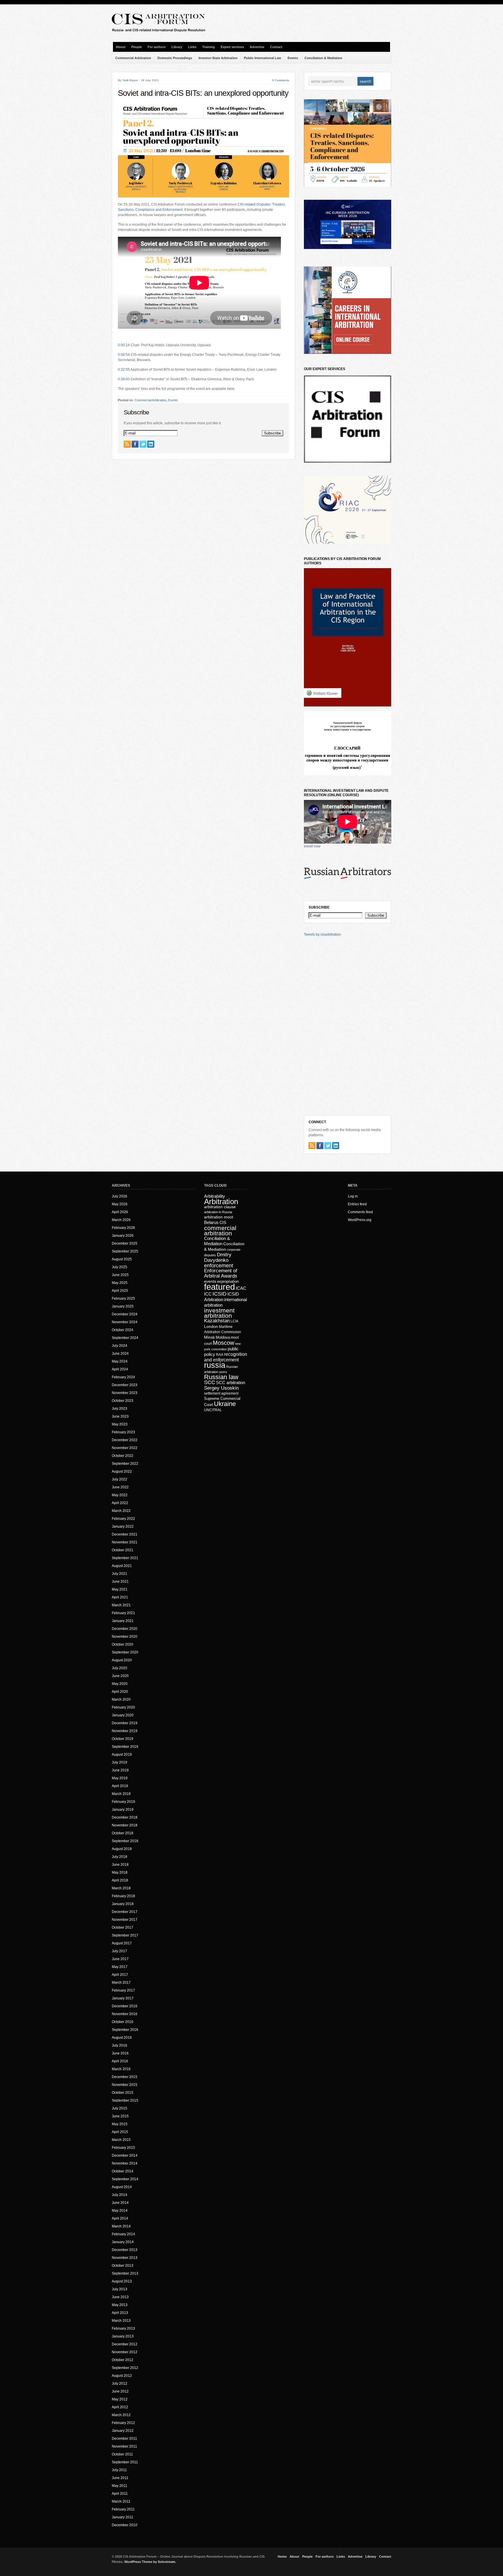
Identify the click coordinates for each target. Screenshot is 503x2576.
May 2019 (120, 1778)
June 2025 (120, 1275)
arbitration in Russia (218, 1212)
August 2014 (122, 2187)
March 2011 (121, 2501)
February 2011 (123, 2509)
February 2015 (123, 2148)
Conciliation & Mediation (323, 58)
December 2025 (125, 1243)
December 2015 (125, 2077)
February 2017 (123, 1990)
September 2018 (125, 1841)
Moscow (223, 1343)
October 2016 (123, 2022)
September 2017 (125, 1935)
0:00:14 (124, 345)
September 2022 (125, 1464)
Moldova (223, 1337)
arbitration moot (219, 1217)
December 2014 (125, 2155)
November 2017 (125, 1920)
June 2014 (120, 2203)
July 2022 (119, 1479)
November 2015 (125, 2085)
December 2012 (125, 2344)
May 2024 (120, 1361)
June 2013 (120, 2297)
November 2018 (125, 1825)
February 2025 (123, 1298)
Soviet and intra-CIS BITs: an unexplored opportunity (203, 93)
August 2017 (122, 1943)
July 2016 (119, 2045)
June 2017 (120, 1959)
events (210, 1281)
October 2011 (122, 2454)
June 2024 (120, 1354)
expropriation (228, 1281)
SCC (210, 1382)
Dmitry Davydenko (218, 1257)
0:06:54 (124, 355)
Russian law (221, 1377)
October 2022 (123, 1456)
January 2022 (123, 1526)
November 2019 (125, 1731)
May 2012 (120, 2399)
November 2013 (125, 2258)
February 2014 (123, 2234)
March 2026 (121, 1220)
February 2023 (123, 1432)
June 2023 (120, 1416)
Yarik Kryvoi (130, 80)
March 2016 (121, 2069)
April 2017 (120, 1975)
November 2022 (125, 1448)
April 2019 (120, 1786)
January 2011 (123, 2517)
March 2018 (121, 1888)
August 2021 (122, 1566)
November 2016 (125, 2014)
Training (209, 47)
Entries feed (357, 1204)
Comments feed (360, 1212)
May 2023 (120, 1424)
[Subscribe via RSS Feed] (127, 444)
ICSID (219, 1294)
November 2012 (125, 2352)
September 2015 (125, 2100)
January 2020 (123, 1715)
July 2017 (119, 1951)
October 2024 (123, 1330)
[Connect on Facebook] (135, 444)
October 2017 (123, 1927)
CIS (223, 1222)
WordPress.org (360, 1220)
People (137, 47)
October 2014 (123, 2171)
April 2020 (120, 1692)
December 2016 (125, 2006)
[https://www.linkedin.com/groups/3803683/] (151, 444)
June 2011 (120, 2478)
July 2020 (119, 1668)
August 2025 (122, 1259)
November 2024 (125, 1322)
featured (219, 1287)
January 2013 (123, 2336)
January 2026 (123, 1236)
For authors (157, 47)
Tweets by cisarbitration (322, 934)
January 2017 (123, 1998)
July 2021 (119, 1574)
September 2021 (125, 1558)
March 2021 (121, 1605)
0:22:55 (124, 370)
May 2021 (120, 1589)
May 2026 (120, 1204)
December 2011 (124, 2439)
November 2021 (125, 1542)
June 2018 (120, 1865)
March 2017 (121, 1983)
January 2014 (123, 2242)
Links (192, 47)
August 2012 (122, 2376)
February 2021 (123, 1613)
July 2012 (119, 2384)
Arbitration (221, 1202)
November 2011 (124, 2446)
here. (231, 389)
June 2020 (120, 1676)
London (211, 1326)
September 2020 (125, 1652)
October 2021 (123, 1550)
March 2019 (121, 1794)
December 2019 (125, 1723)
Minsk (209, 1337)
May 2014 (120, 2211)
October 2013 (123, 2266)
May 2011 (119, 2486)
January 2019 (123, 1810)
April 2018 (120, 1880)
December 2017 (125, 1912)
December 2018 (125, 1817)
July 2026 (119, 1196)
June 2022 (120, 1487)
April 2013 (120, 2313)
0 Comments (281, 80)
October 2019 (123, 1739)
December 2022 (125, 1440)
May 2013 (120, 2305)
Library (177, 47)
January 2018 (123, 1904)
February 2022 (123, 1519)
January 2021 (123, 1621)
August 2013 (122, 2281)
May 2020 (120, 1684)
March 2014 (121, 2226)
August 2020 (122, 1660)
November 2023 (125, 1393)
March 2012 (121, 2415)
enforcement (219, 1266)
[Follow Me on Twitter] (143, 444)
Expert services (232, 47)
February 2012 (123, 2423)
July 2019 (119, 1762)
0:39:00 (124, 379)
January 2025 (123, 1306)
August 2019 (122, 1755)
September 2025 (125, 1251)
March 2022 (121, 1511)
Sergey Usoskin (221, 1388)
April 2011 (120, 2494)
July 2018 (119, 1857)
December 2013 (125, 2250)
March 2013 (121, 2321)
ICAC (241, 1288)
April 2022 (120, 1503)
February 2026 (123, 1228)
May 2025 (120, 1283)
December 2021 (125, 1534)
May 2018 (120, 1872)
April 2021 (120, 1597)
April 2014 (120, 2218)
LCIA (234, 1321)
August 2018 (122, 1849)
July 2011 (119, 2470)
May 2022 (120, 1495)
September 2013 (125, 2273)
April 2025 (120, 1291)
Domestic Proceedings (175, 58)
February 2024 (123, 1377)
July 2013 (119, 2289)
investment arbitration (219, 1313)
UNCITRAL (213, 1410)
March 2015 (121, 2140)
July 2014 (119, 2195)
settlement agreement (221, 1393)
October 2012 (123, 2360)
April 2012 (120, 2407)
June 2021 (120, 1582)
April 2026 (120, 1212)
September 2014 (125, 2179)
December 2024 (125, 1314)
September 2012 (125, 2368)
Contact (276, 47)
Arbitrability (215, 1196)
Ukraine (225, 1404)
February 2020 (123, 1707)
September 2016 (125, 2030)
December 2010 (125, 2525)
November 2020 (125, 1637)
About (121, 47)
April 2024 (120, 1369)
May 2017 (120, 1967)
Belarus (211, 1222)
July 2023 (119, 1409)
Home (282, 2556)
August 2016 (122, 2038)
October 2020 (123, 1644)
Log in (353, 1196)
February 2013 (123, 2328)
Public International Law (263, 58)
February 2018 (123, 1896)
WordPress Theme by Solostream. (150, 2562)
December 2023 (125, 1385)
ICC (208, 1294)
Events (293, 58)
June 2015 (120, 2116)
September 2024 (125, 1338)
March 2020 (121, 1699)
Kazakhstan (217, 1321)
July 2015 (119, 2108)
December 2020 (125, 1629)
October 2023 (123, 1401)
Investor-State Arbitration (218, 58)
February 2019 (123, 1802)
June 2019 (120, 1770)
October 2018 (123, 1833)
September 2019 (125, 1747)
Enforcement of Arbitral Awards (221, 1273)
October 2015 (123, 2093)
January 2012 (123, 2431)
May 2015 (120, 2124)
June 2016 (120, 2053)
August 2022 (122, 1471)
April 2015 (120, 2132)
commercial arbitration (220, 1230)
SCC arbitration (231, 1382)
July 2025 (119, 1267)
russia (215, 1365)
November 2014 (125, 2163)
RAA (220, 1355)
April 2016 (120, 2061)
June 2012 (120, 2391)
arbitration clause (220, 1207)
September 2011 (125, 2462)
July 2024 (119, 1346)
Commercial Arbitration (133, 58)
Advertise (257, 47)
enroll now (312, 846)
